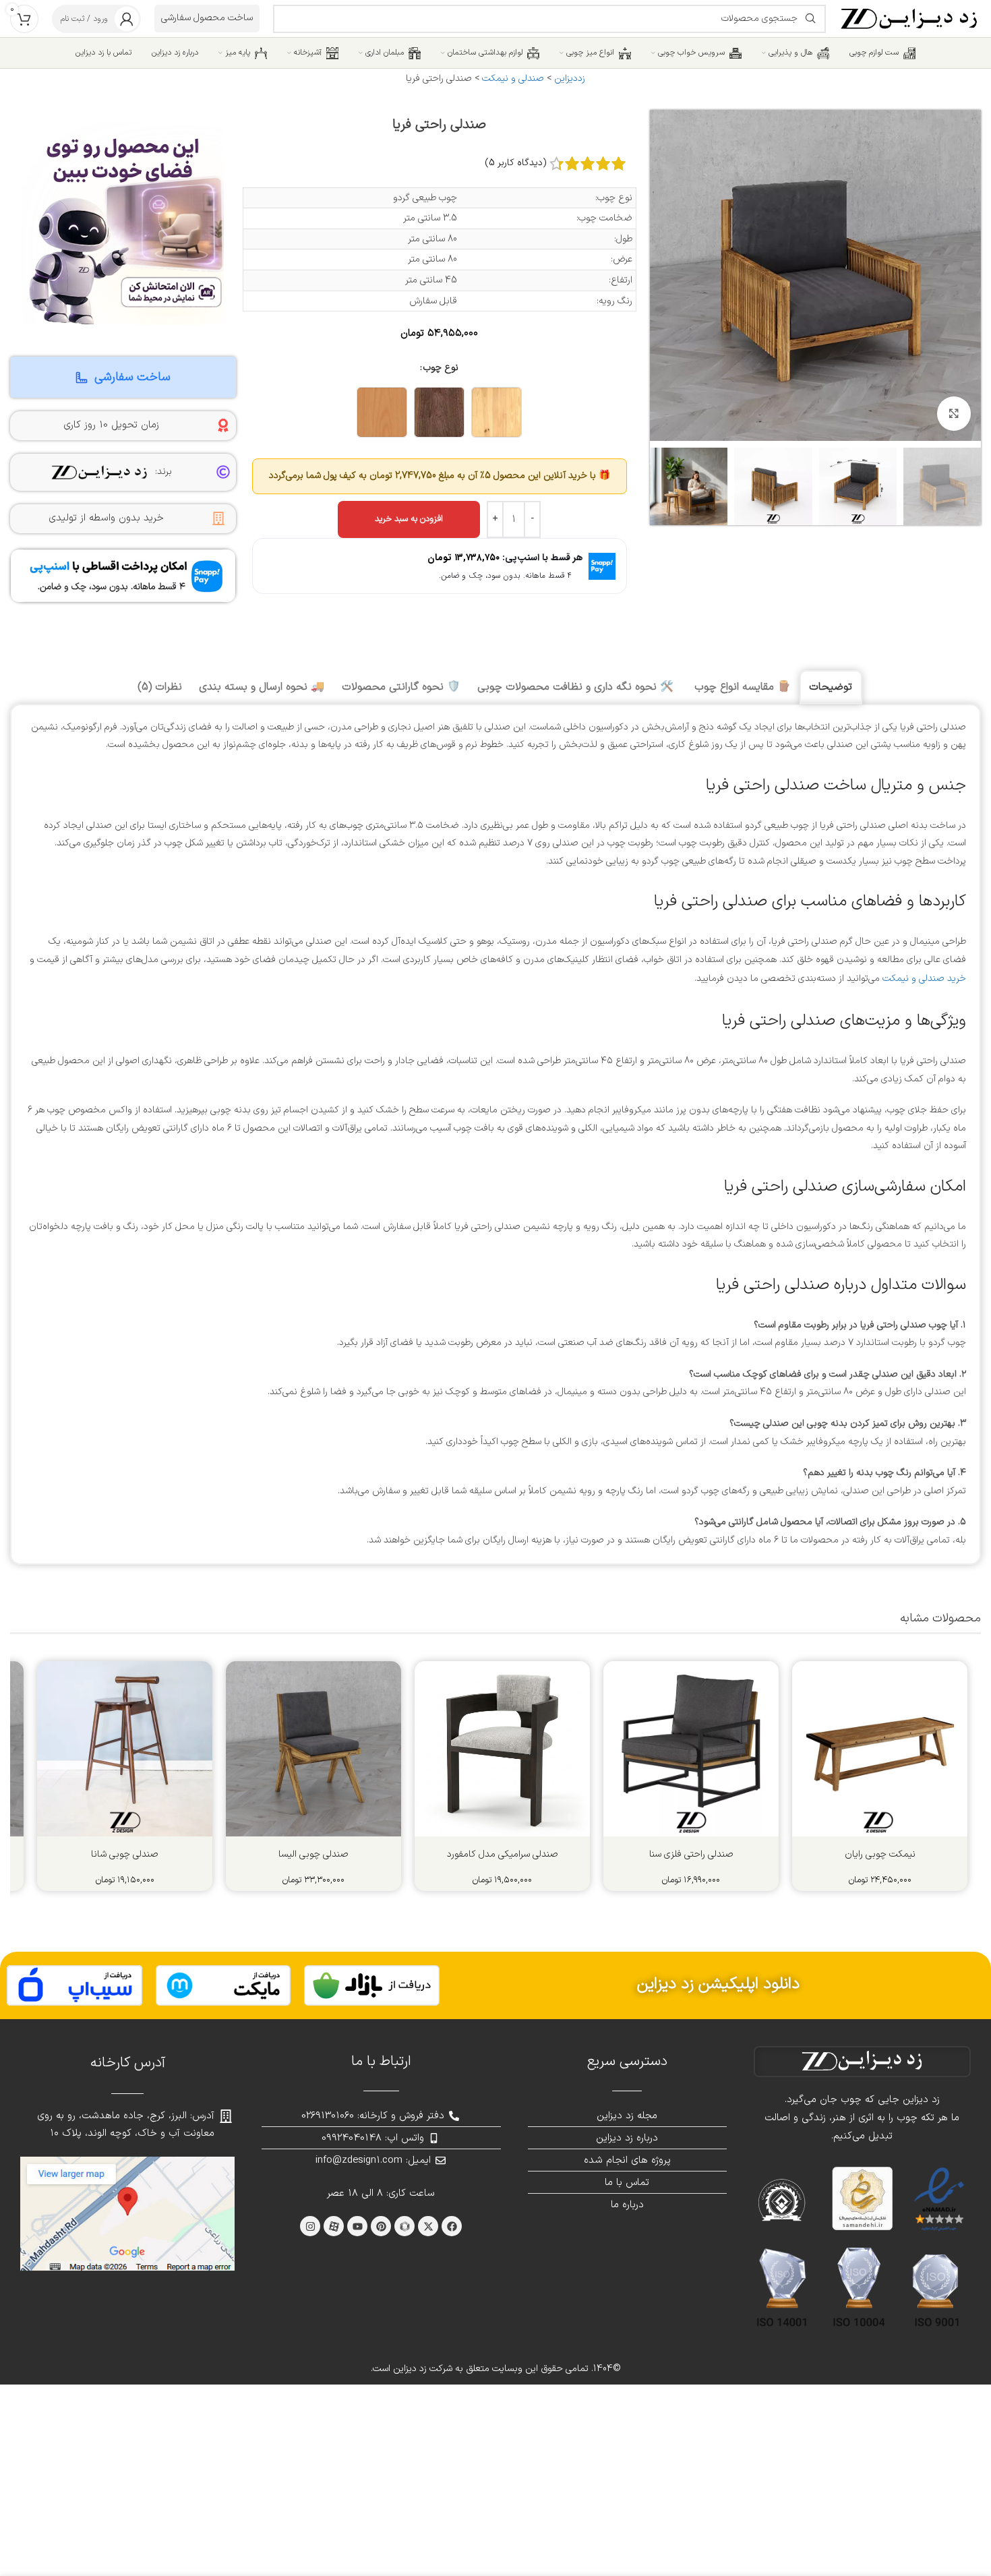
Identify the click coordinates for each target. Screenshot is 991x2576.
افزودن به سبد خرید (409, 519)
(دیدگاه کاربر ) (516, 163)
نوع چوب (441, 368)
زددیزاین (570, 79)
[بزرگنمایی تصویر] (954, 413)
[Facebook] (452, 2226)
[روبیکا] (404, 2226)
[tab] (831, 687)
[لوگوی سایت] (910, 18)
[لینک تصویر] (372, 1985)
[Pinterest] (381, 2226)
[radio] (497, 412)
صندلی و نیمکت (513, 79)
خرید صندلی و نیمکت (924, 979)
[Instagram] (310, 2226)
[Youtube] (357, 2226)
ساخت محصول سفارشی (207, 18)
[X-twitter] (428, 2226)
